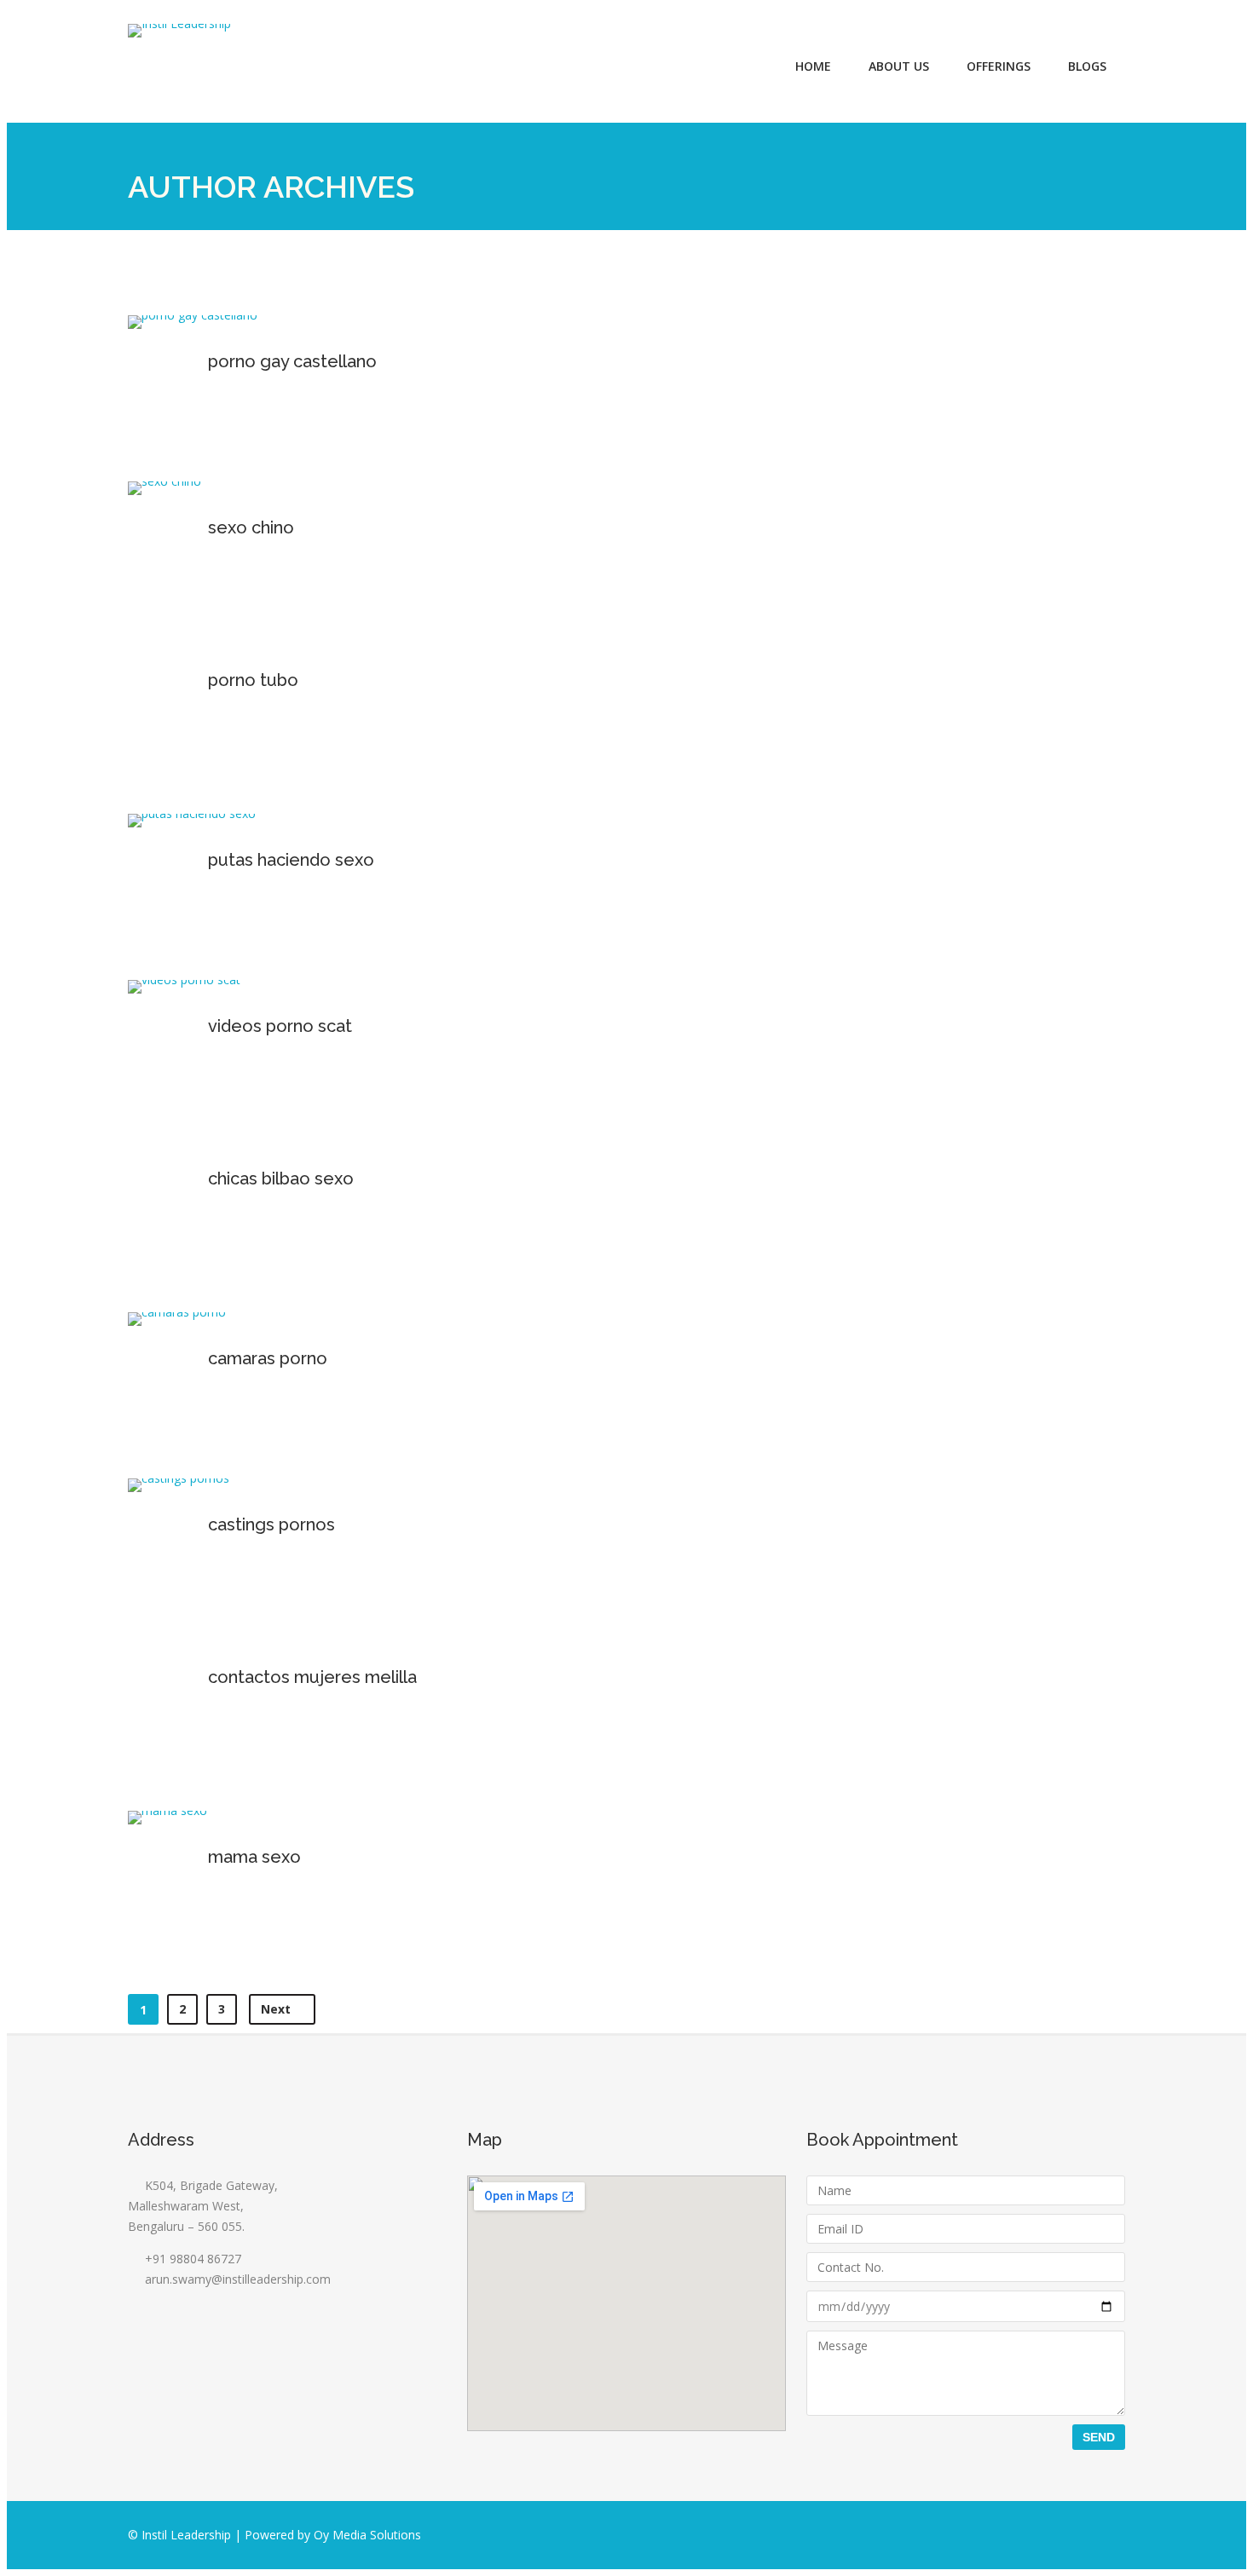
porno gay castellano (292, 361)
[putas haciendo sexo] (192, 813)
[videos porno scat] (184, 980)
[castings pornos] (179, 1478)
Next (277, 2009)
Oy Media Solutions (367, 2535)
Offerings (999, 66)
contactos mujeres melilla (312, 1677)
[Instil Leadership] (179, 31)
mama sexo (254, 1857)
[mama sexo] (167, 1810)
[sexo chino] (165, 481)
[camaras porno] (177, 1312)
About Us (899, 66)
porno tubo (253, 680)
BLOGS (1087, 66)
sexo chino (251, 527)
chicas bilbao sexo (281, 1179)
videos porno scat (280, 1026)
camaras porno (268, 1358)
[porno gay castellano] (193, 315)
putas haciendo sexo (291, 860)
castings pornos (271, 1524)
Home (813, 66)
